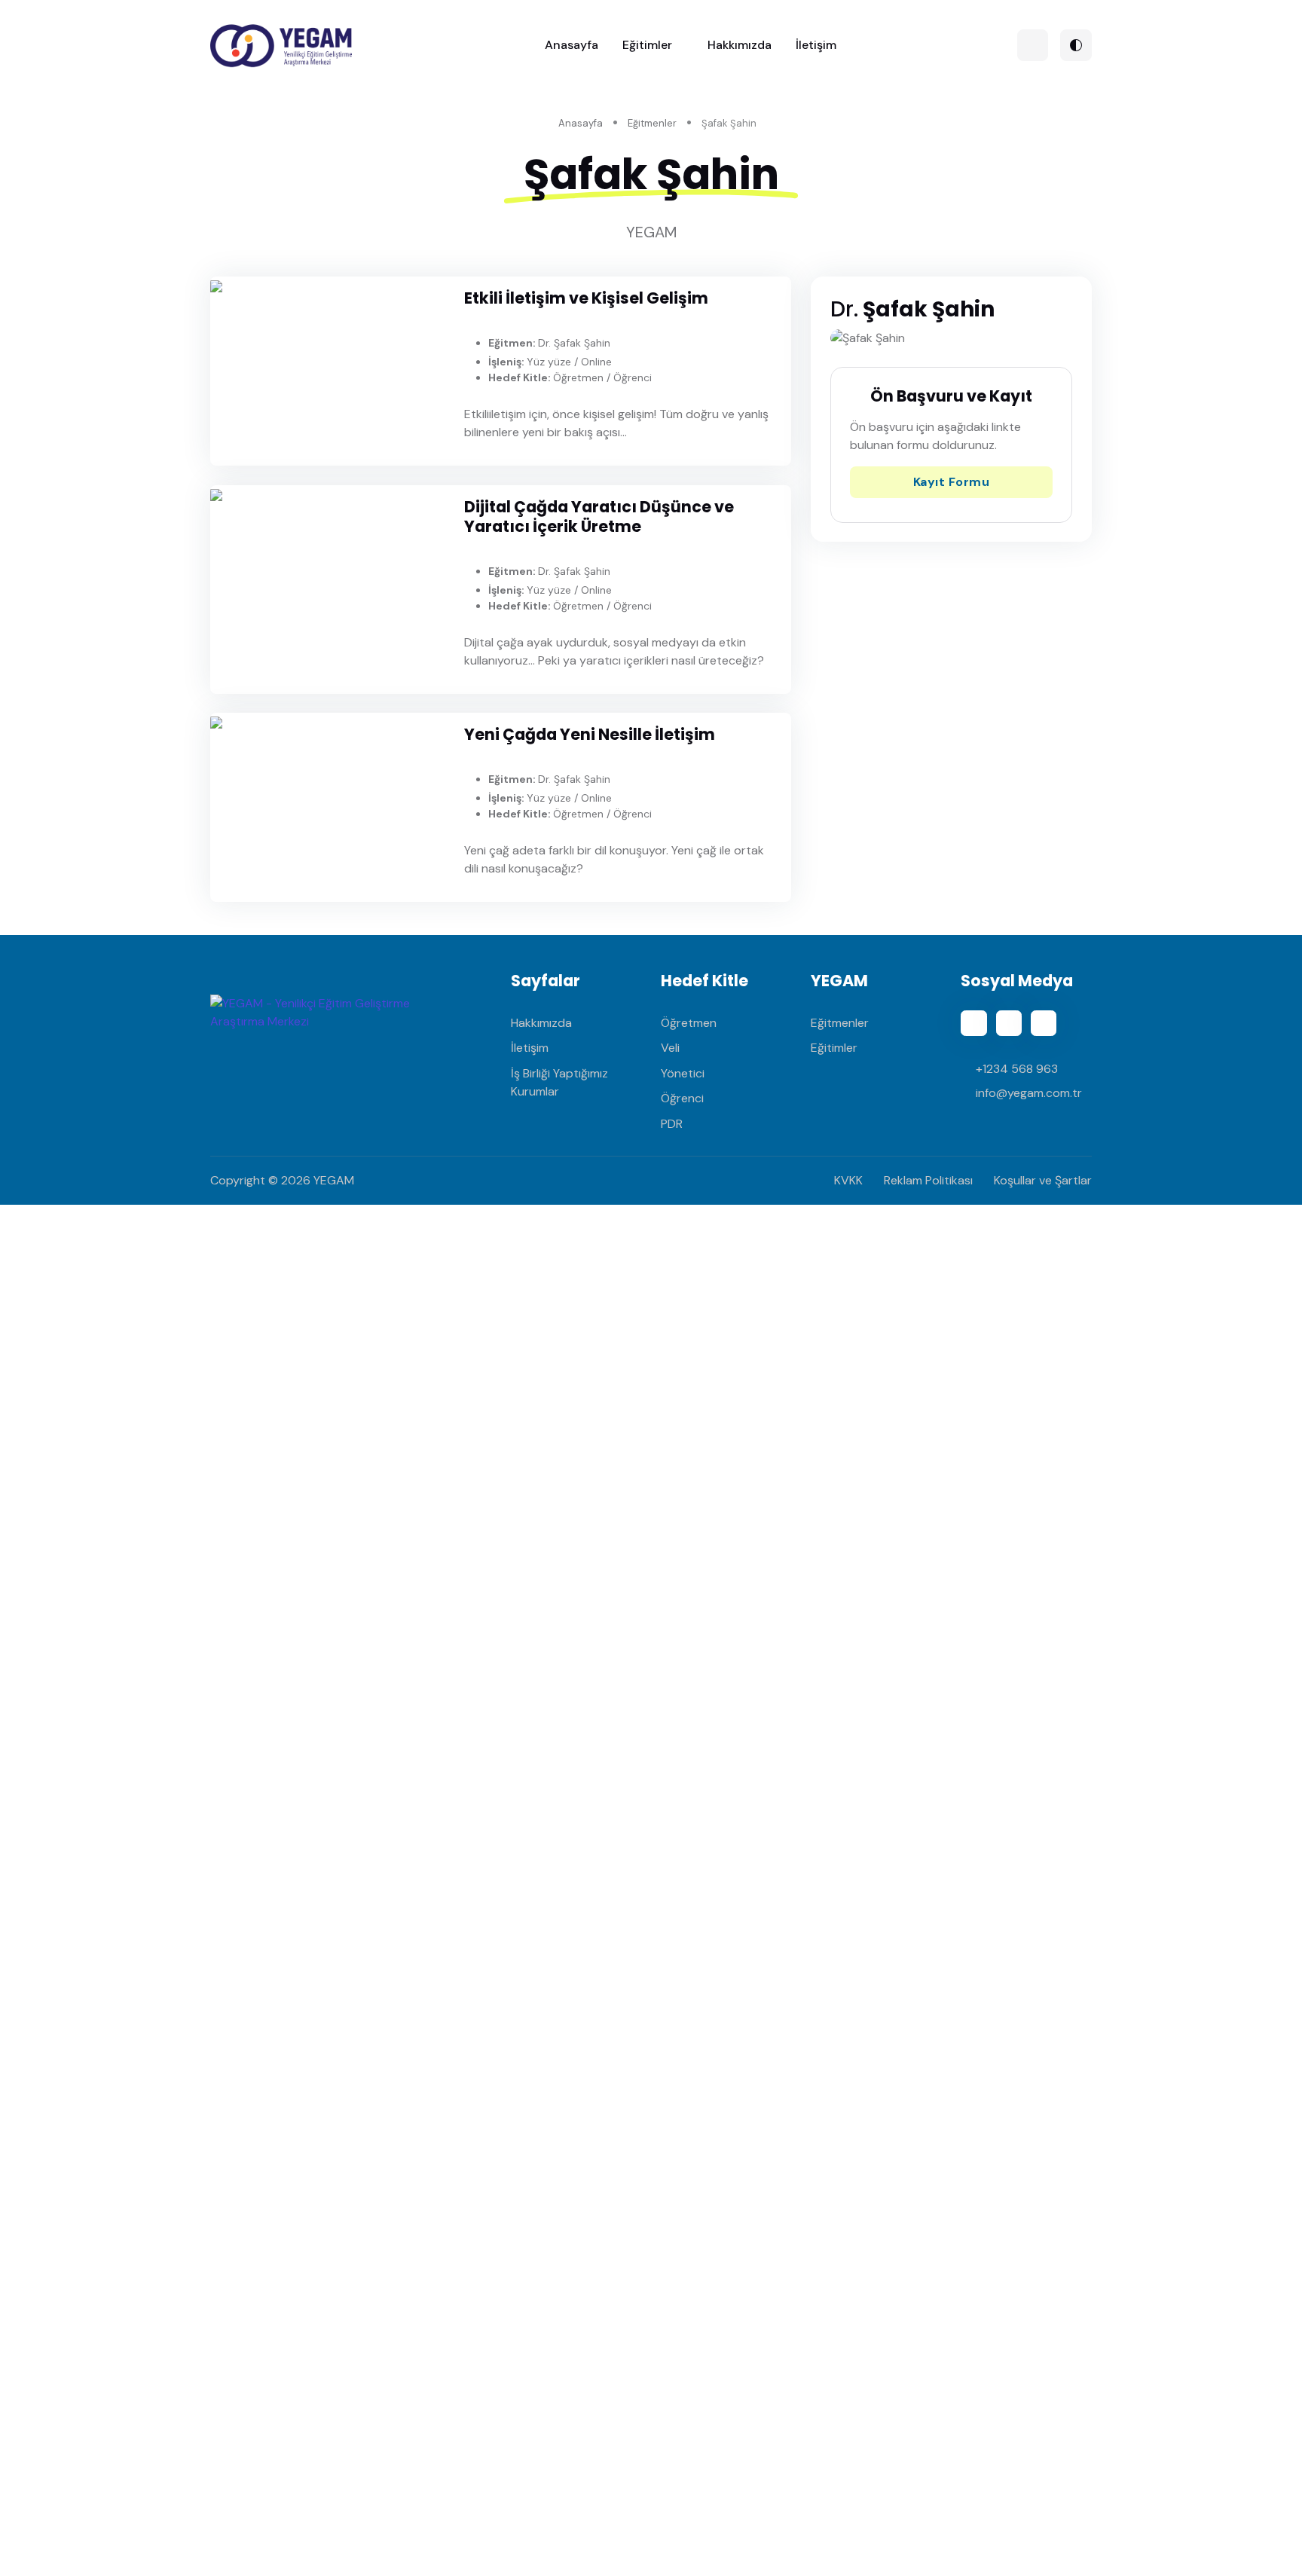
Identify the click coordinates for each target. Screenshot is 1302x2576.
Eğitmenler (652, 123)
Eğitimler (647, 45)
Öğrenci (682, 1098)
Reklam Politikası (928, 1180)
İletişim (816, 45)
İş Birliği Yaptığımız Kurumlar (559, 1082)
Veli (670, 1048)
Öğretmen (689, 1023)
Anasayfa (572, 45)
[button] (1033, 45)
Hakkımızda (740, 45)
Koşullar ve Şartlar (1043, 1180)
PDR (672, 1124)
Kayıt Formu (952, 482)
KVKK (848, 1180)
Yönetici (683, 1073)
